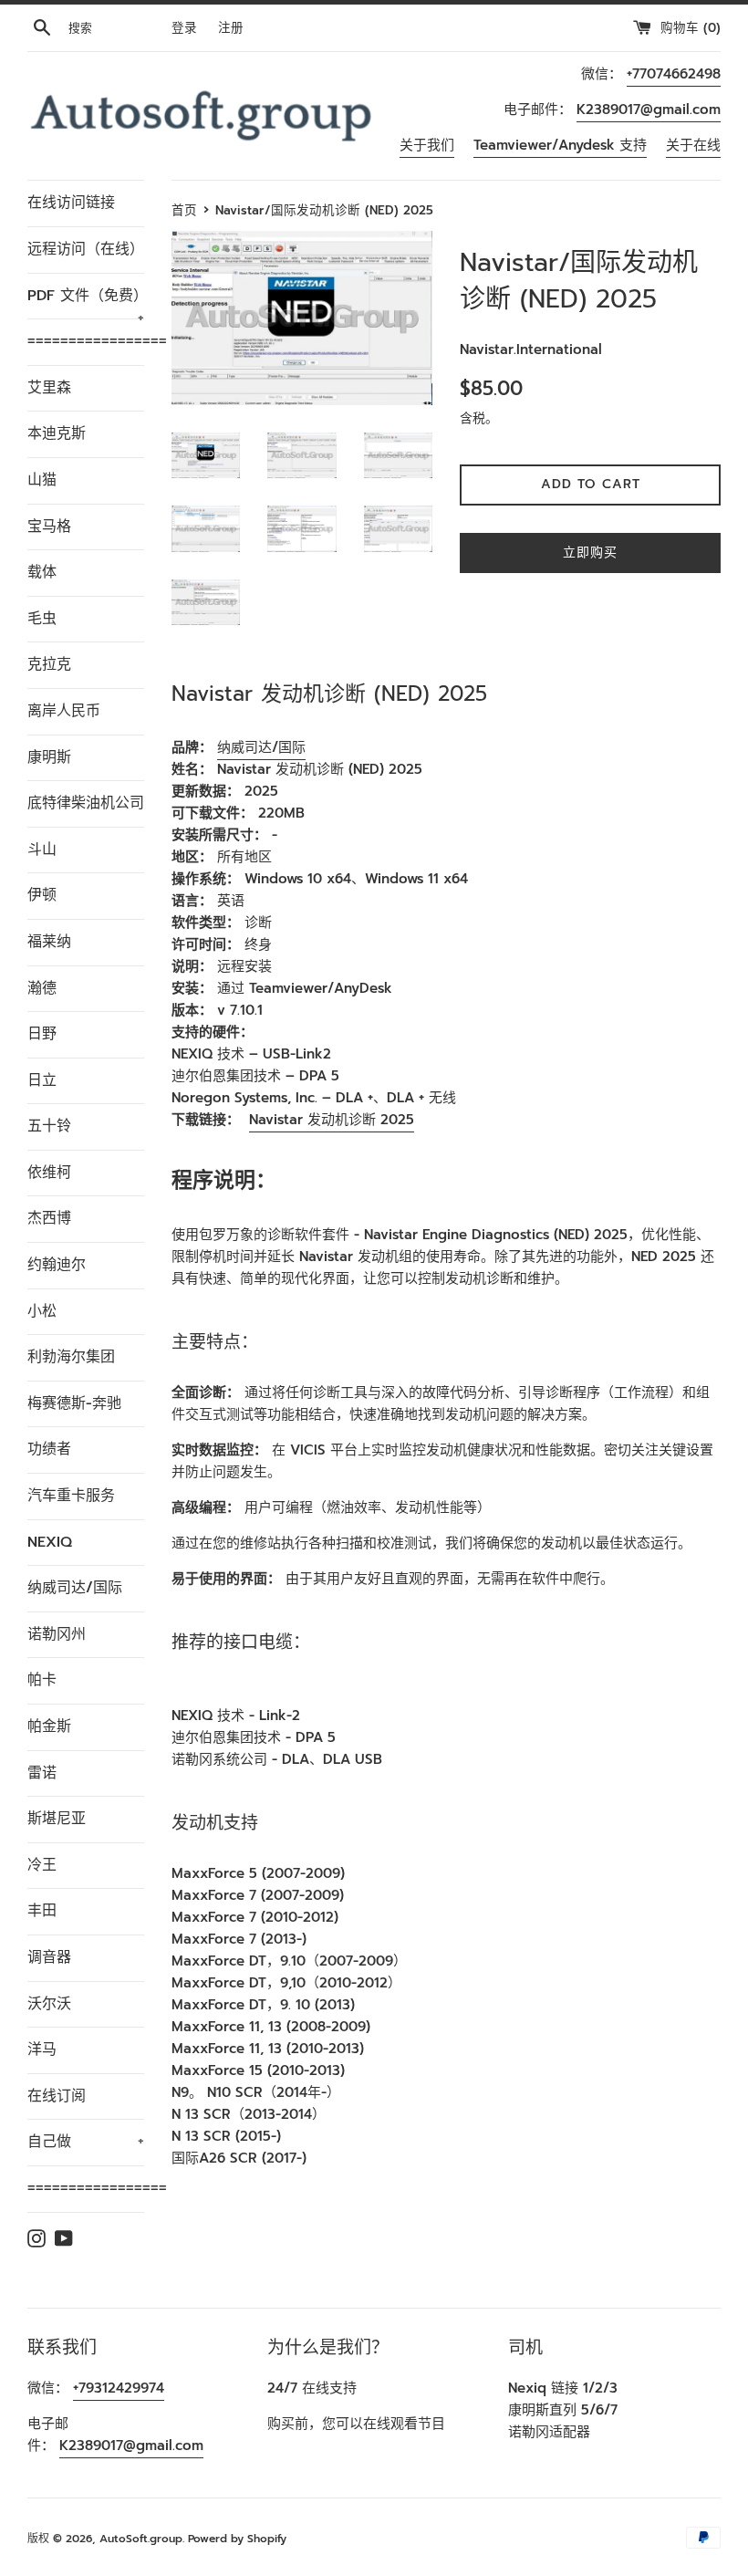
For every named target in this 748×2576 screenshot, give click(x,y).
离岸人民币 (64, 711)
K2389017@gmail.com (649, 110)
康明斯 (49, 757)
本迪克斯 (57, 433)
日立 (42, 1080)
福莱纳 (49, 942)
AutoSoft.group (141, 2539)
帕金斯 (49, 1726)
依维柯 (49, 1173)
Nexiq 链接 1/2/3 (563, 2388)
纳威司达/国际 (75, 1588)
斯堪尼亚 (57, 1819)
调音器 (49, 1957)
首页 (184, 210)
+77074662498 (674, 74)
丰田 (42, 1911)
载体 (42, 572)
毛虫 (42, 619)
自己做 (86, 2142)
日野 (42, 1034)
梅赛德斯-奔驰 (74, 1403)
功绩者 (49, 1449)
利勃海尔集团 (71, 1357)
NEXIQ (50, 1542)
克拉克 (49, 664)
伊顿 (42, 895)
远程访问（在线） (86, 249)
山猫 (42, 480)
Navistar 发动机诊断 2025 (332, 1120)
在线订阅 (57, 2096)
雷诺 (42, 1773)
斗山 (42, 850)
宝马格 (49, 527)
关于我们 (427, 145)
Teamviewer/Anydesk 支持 (560, 145)
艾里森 (49, 388)
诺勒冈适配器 (549, 2432)
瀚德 (42, 988)
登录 (184, 28)
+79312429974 (119, 2388)
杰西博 (49, 1218)
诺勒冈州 (57, 1634)
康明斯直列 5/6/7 (563, 2410)
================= (86, 341)
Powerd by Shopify (237, 2539)
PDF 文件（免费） (86, 302)
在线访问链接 (71, 203)
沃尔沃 (49, 2004)
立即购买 (590, 553)
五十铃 (49, 1126)
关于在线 (693, 145)
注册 (231, 28)
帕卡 (42, 1680)
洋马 (42, 2049)
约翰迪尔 (57, 1265)
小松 (42, 1311)
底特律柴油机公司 (86, 803)
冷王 (42, 1865)
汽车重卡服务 (71, 1496)
